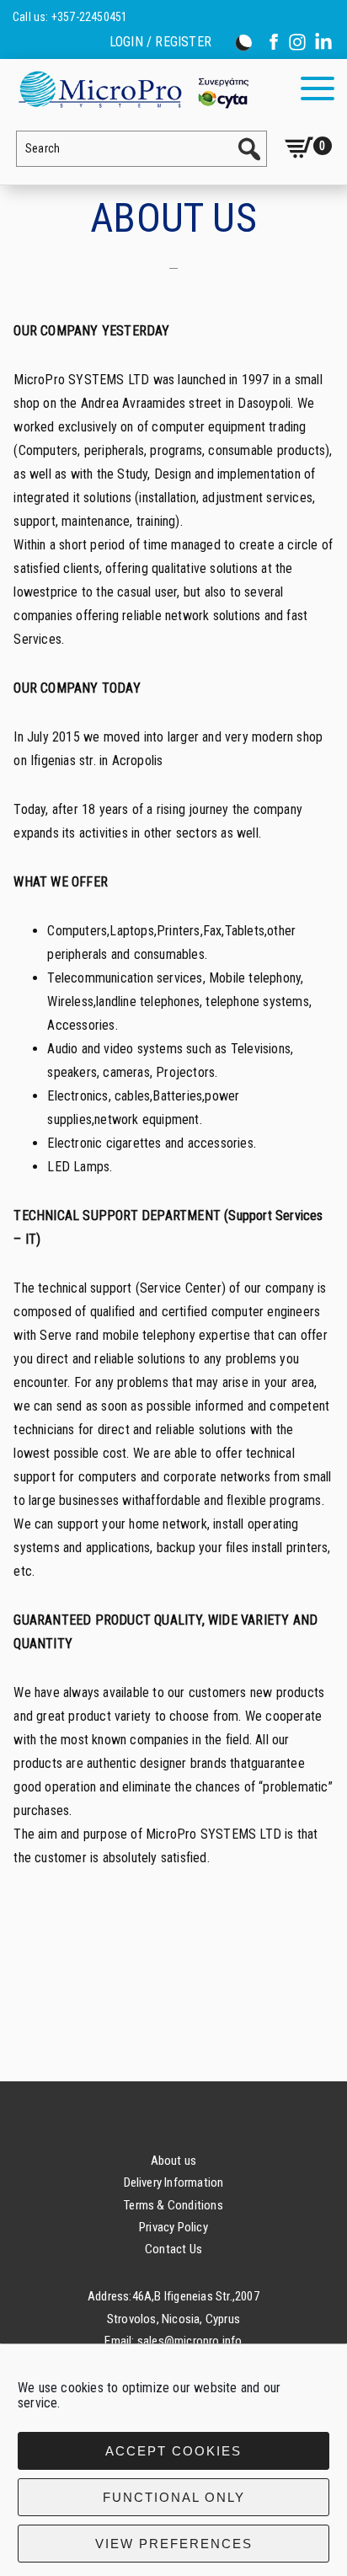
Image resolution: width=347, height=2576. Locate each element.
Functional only (174, 2497)
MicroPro (133, 89)
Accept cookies (173, 2451)
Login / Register (160, 42)
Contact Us (173, 2249)
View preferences (174, 2544)
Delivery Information (174, 2182)
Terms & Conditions (173, 2205)
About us (174, 2161)
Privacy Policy (173, 2227)
